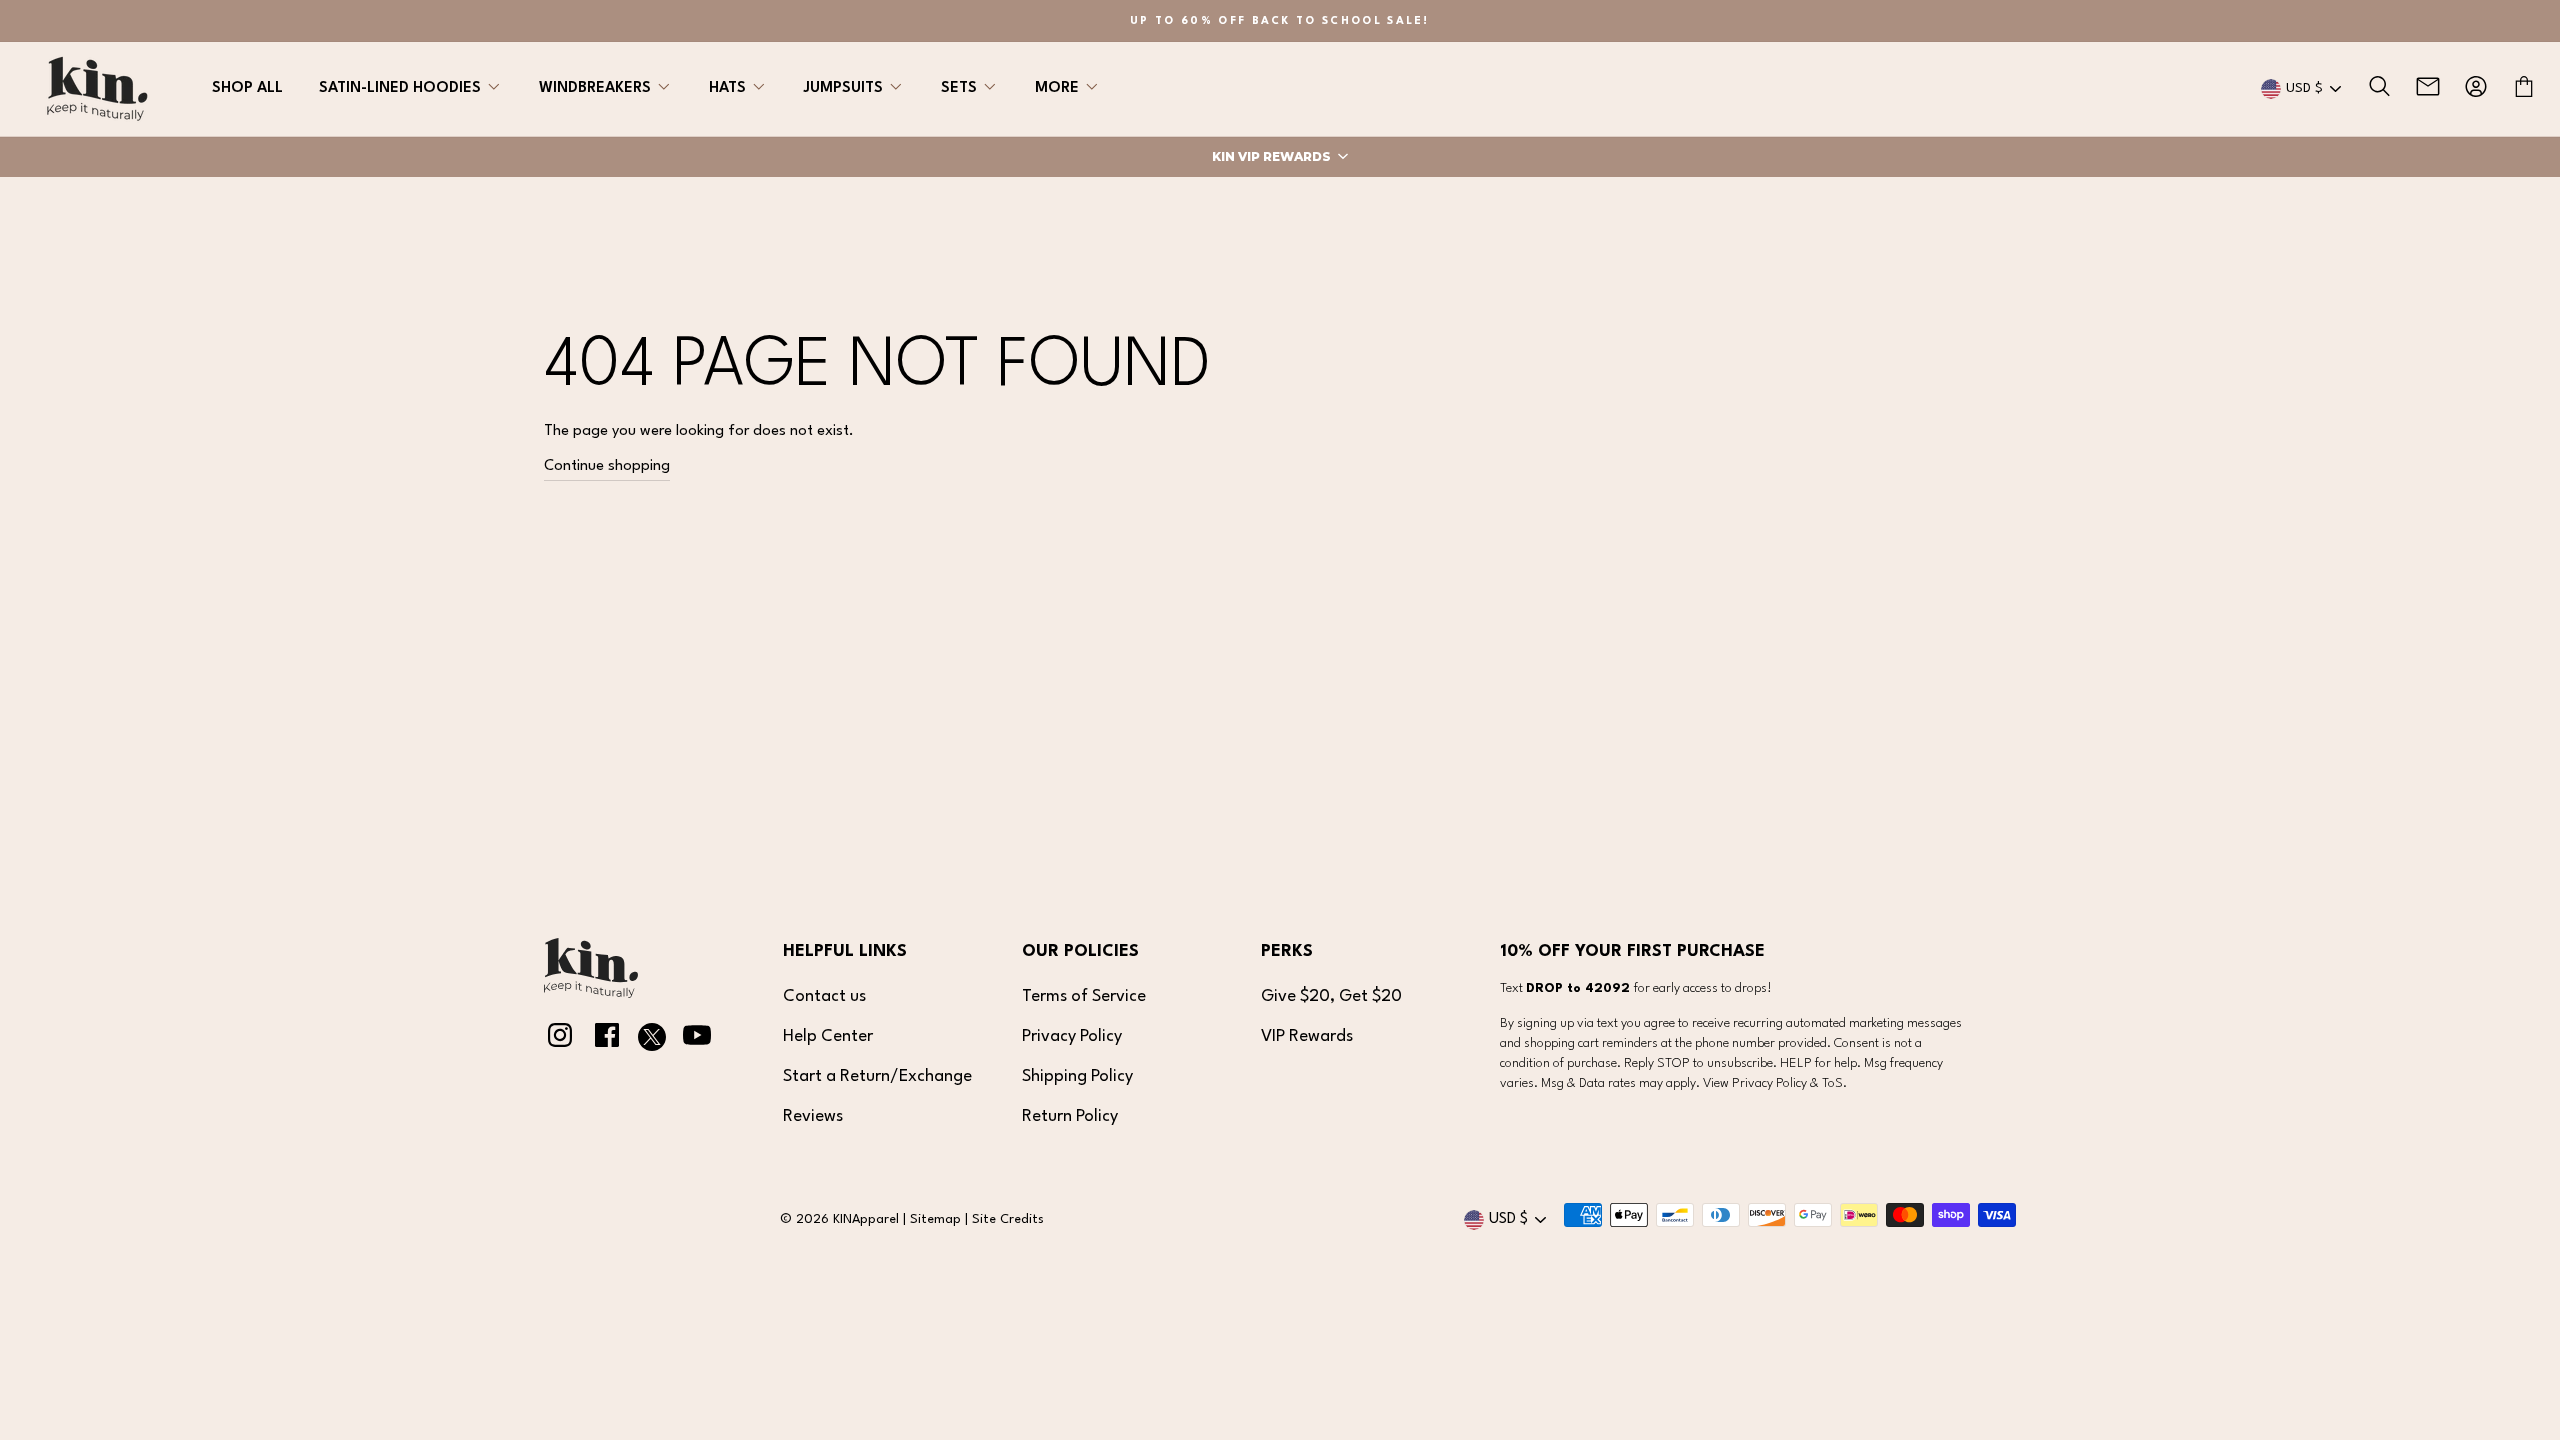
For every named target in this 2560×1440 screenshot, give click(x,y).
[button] (1280, 157)
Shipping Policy (1077, 1076)
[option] (1280, 21)
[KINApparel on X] (652, 1041)
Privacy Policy (1072, 1036)
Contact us (824, 996)
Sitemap (935, 1219)
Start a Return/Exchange (877, 1076)
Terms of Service (1084, 996)
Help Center (828, 1036)
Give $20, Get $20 (1331, 996)
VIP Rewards (1307, 1036)
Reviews (813, 1116)
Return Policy (1070, 1116)
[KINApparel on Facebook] (607, 1039)
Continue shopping (607, 466)
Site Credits (1008, 1219)
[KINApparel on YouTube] (697, 1039)
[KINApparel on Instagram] (560, 1039)
